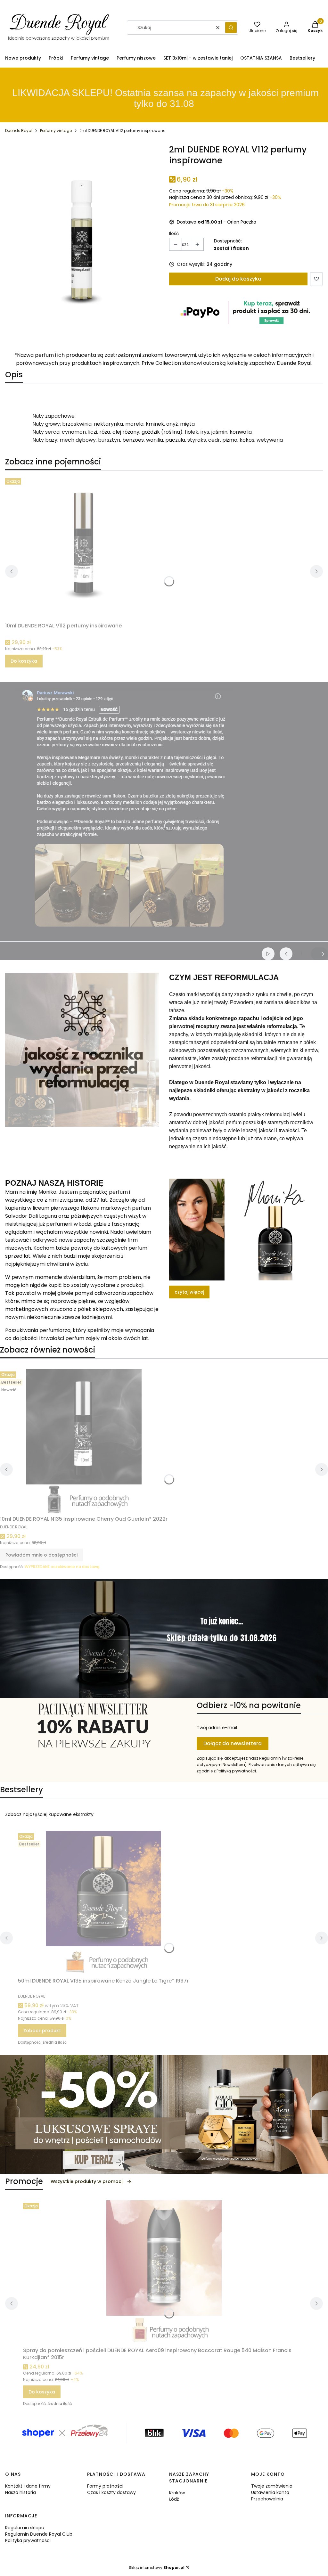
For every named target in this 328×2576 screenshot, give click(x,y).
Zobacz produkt (42, 2031)
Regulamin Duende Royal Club (39, 2534)
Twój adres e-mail (217, 1728)
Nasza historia (20, 2492)
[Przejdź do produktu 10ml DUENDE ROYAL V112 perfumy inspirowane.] (85, 548)
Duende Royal (19, 131)
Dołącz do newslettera (233, 1743)
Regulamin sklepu (25, 2528)
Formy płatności (105, 2486)
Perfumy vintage (56, 131)
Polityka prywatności (28, 2540)
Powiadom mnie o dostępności (41, 1555)
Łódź (174, 2499)
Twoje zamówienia (272, 2486)
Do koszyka (24, 661)
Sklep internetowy (157, 2568)
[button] (231, 28)
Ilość (174, 233)
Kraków (177, 2493)
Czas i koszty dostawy (111, 2492)
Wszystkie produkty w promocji (87, 2181)
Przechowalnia (267, 2499)
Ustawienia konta (270, 2492)
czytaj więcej (189, 1292)
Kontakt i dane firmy (28, 2486)
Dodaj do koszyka (238, 279)
